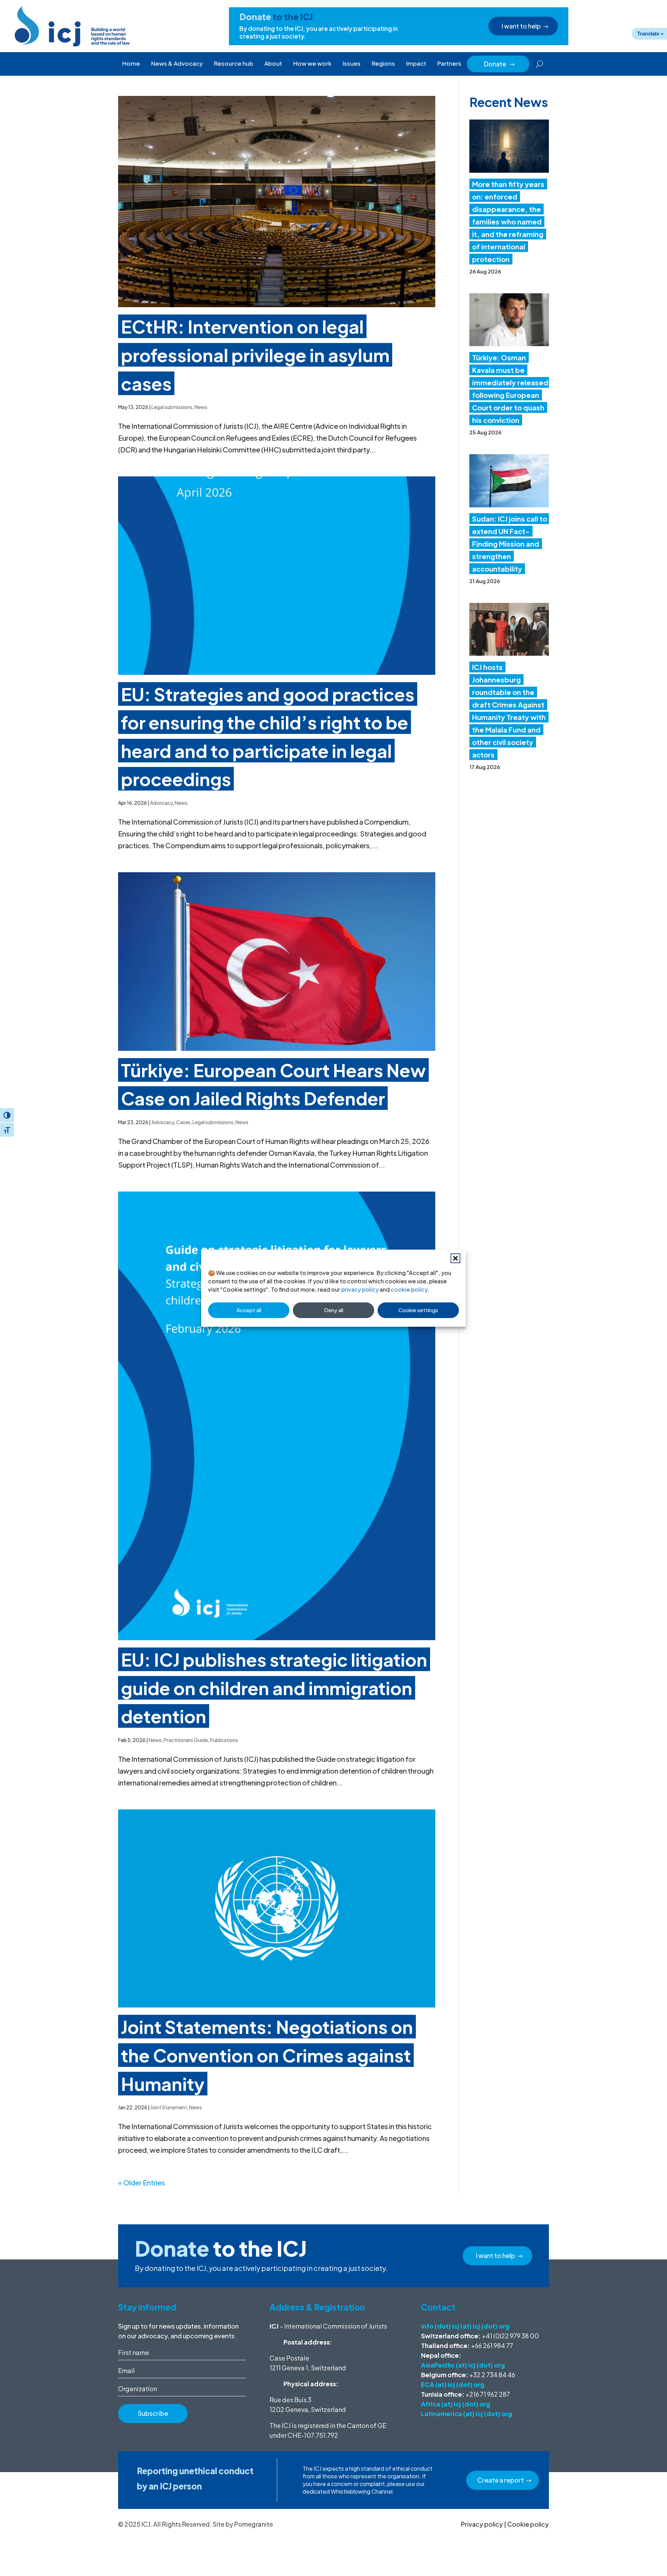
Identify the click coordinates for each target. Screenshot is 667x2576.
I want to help (521, 26)
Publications (224, 1740)
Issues (352, 63)
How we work (312, 63)
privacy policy (360, 1289)
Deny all (334, 1310)
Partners (449, 63)
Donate (500, 64)
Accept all (249, 1310)
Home (131, 63)
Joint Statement (169, 2107)
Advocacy (161, 803)
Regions (383, 63)
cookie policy (409, 1289)
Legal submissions (172, 407)
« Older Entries (142, 2182)
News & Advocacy (177, 63)
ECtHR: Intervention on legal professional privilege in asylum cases (255, 355)
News (201, 407)
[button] (455, 1258)
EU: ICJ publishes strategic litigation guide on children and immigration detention (274, 1688)
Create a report (501, 2480)
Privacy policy (482, 2524)
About (273, 63)
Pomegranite (254, 2524)
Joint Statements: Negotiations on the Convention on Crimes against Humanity (267, 2055)
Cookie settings (418, 1310)
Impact (416, 63)
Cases (183, 1122)
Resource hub (234, 63)
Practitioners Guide (186, 1740)
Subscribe (153, 2413)
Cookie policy (528, 2524)
